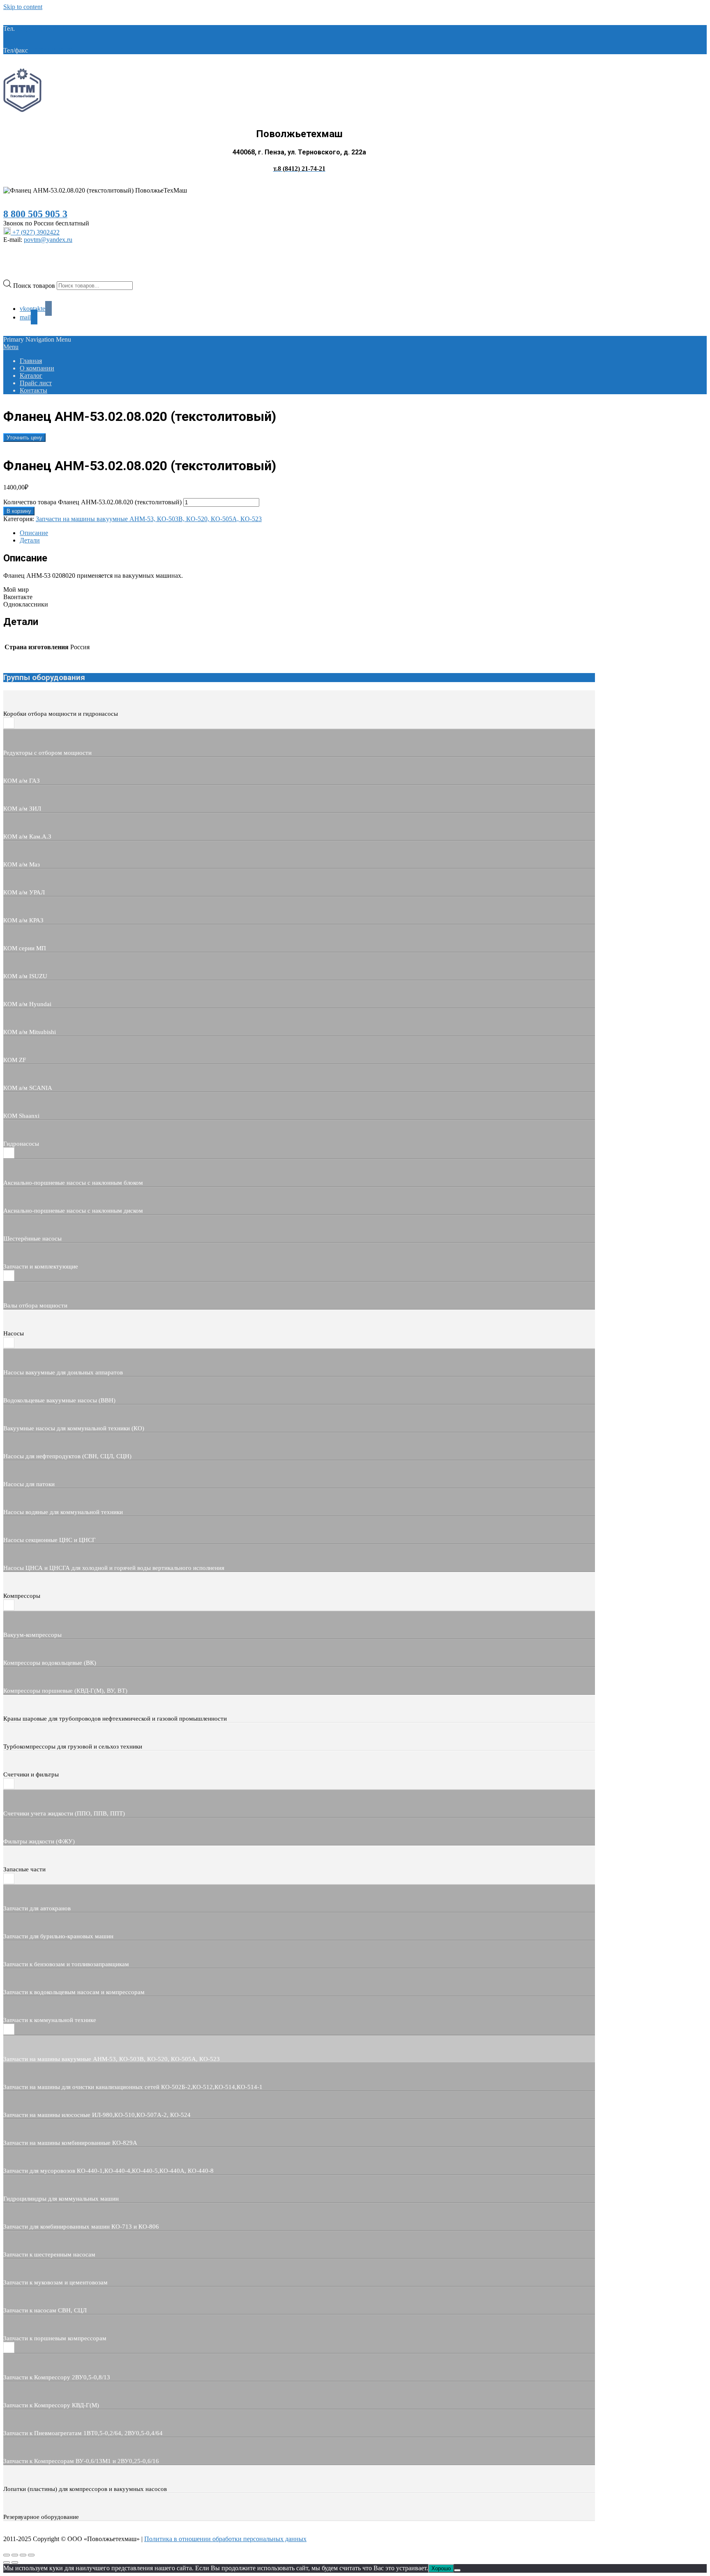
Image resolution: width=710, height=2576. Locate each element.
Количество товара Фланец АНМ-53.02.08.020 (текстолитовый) (92, 502)
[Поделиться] (23, 2555)
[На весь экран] (15, 2555)
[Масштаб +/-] (7, 2555)
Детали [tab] (30, 540)
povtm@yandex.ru (48, 240)
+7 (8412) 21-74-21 (42, 29)
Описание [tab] (34, 533)
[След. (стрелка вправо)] (15, 2562)
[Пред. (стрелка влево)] (7, 2562)
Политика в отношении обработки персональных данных (225, 2539)
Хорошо (441, 2568)
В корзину (19, 511)
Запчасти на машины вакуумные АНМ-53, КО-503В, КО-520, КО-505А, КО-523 (149, 519)
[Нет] (457, 2570)
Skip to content (23, 7)
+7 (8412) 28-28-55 (55, 50)
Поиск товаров (35, 285)
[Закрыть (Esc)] (31, 2555)
